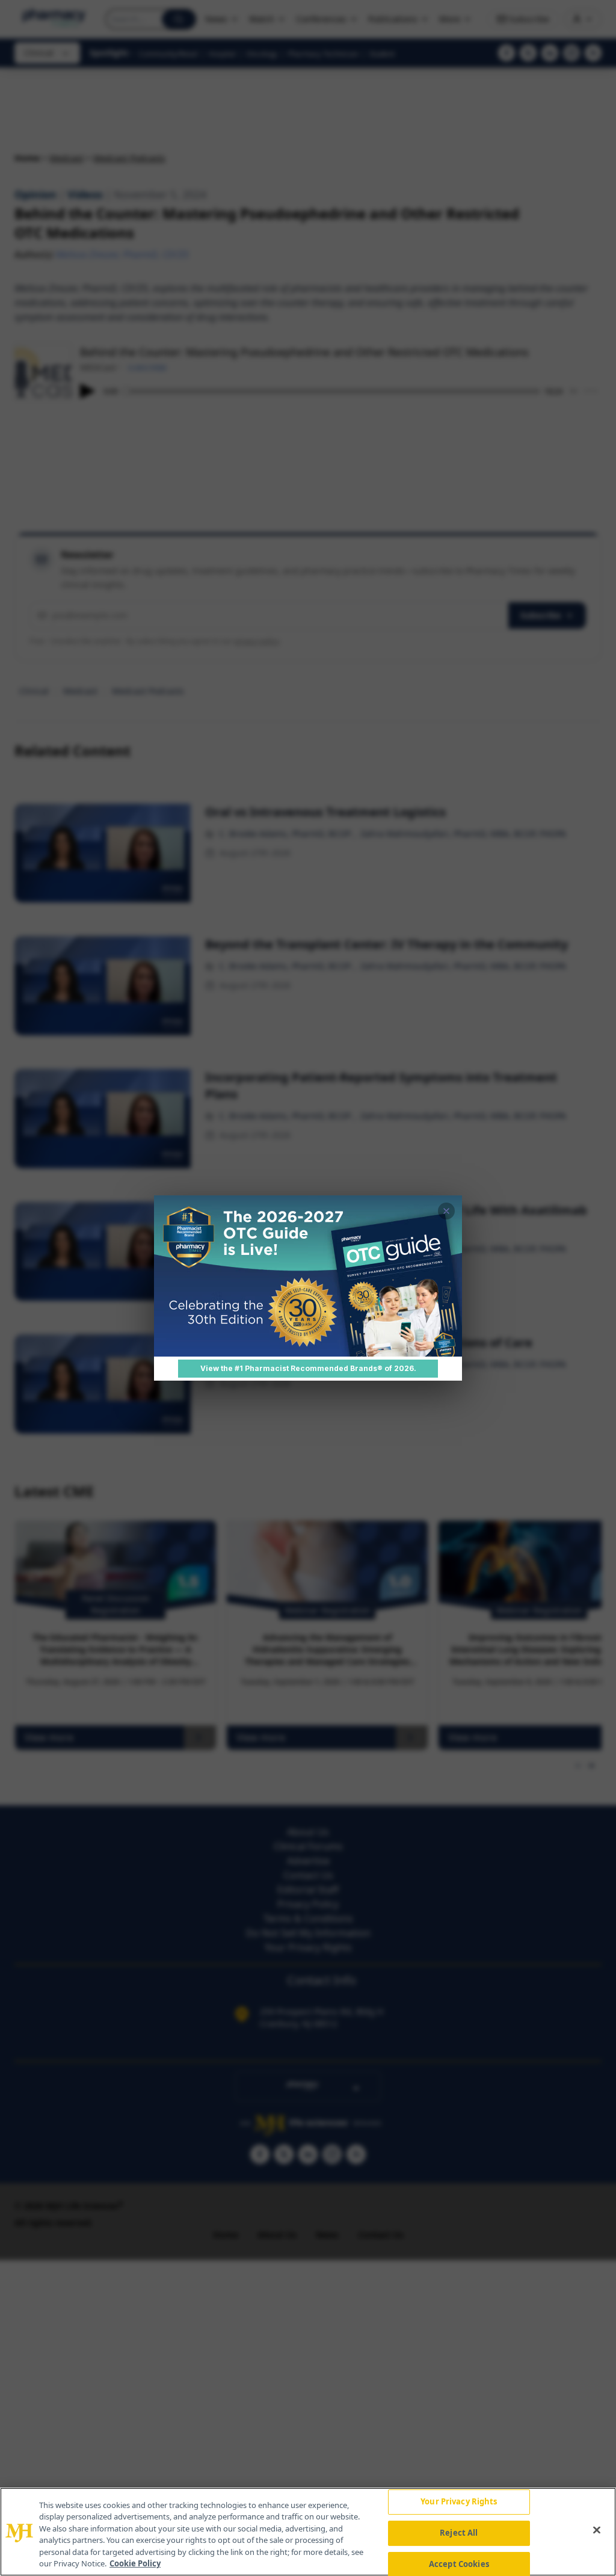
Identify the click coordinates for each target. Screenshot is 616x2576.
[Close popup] (446, 1211)
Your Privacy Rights (459, 2502)
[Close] (597, 2530)
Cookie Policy (135, 2563)
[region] (308, 2532)
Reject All (459, 2533)
